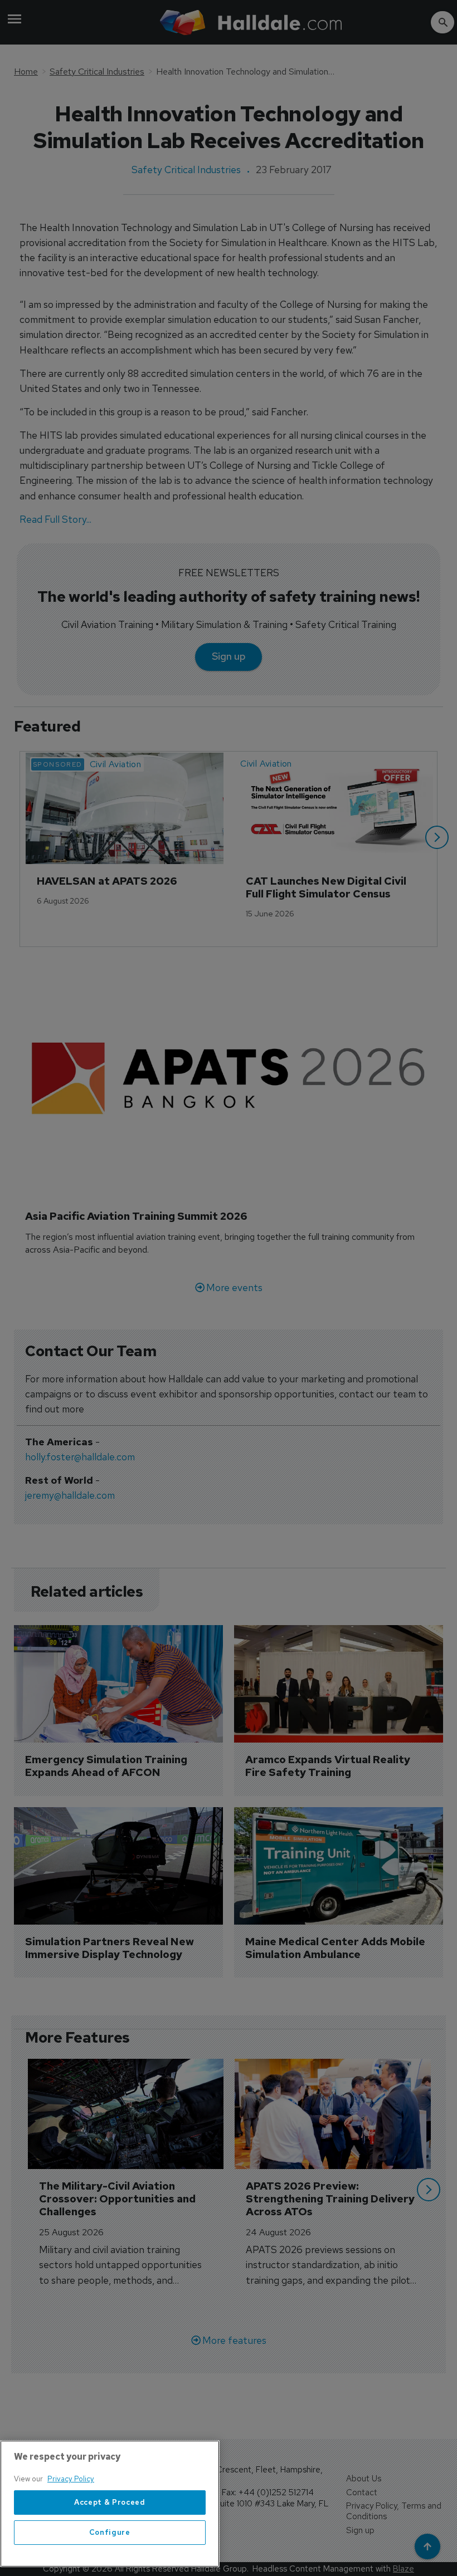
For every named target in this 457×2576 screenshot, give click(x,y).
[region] (110, 2504)
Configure (110, 2532)
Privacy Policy (71, 2479)
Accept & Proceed (110, 2502)
